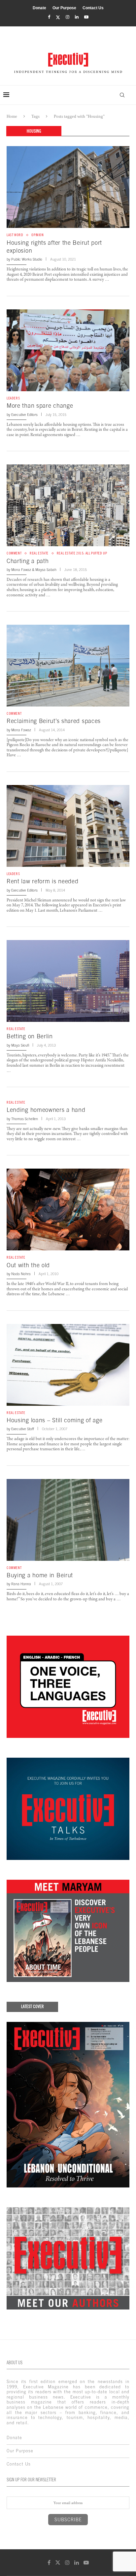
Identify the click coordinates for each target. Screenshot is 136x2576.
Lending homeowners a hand (46, 1110)
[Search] (122, 95)
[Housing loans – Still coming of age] (68, 1365)
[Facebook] (49, 17)
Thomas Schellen (25, 1119)
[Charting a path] (68, 505)
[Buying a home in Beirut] (68, 1520)
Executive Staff (23, 1429)
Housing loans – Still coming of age (55, 1420)
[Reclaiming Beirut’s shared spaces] (68, 666)
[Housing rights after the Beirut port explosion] (68, 187)
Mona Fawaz (21, 570)
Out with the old (28, 1265)
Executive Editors (24, 415)
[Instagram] (68, 17)
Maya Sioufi (20, 1045)
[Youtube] (86, 17)
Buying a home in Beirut (40, 1575)
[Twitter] (58, 17)
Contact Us (93, 8)
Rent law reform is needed (43, 881)
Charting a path (28, 561)
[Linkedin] (77, 17)
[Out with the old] (68, 1209)
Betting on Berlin (30, 1036)
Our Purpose (64, 8)
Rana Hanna (21, 1584)
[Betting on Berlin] (68, 981)
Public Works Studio (27, 259)
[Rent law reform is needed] (68, 826)
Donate (39, 8)
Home (12, 116)
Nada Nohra (21, 1274)
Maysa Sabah (46, 570)
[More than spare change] (68, 350)
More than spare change (40, 406)
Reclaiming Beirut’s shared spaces (54, 721)
